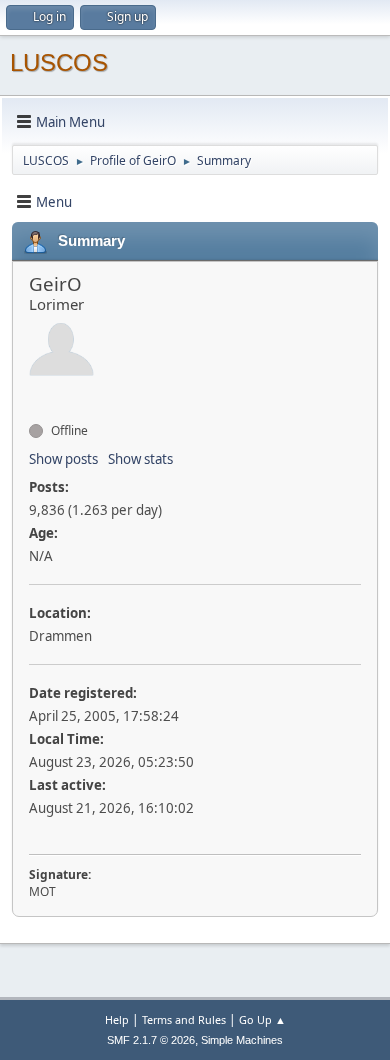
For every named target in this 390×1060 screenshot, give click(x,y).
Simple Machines (242, 1040)
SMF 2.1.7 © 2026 (151, 1040)
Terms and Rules (184, 1019)
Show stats (140, 459)
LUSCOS (59, 62)
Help (117, 1019)
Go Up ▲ (262, 1019)
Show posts (63, 459)
